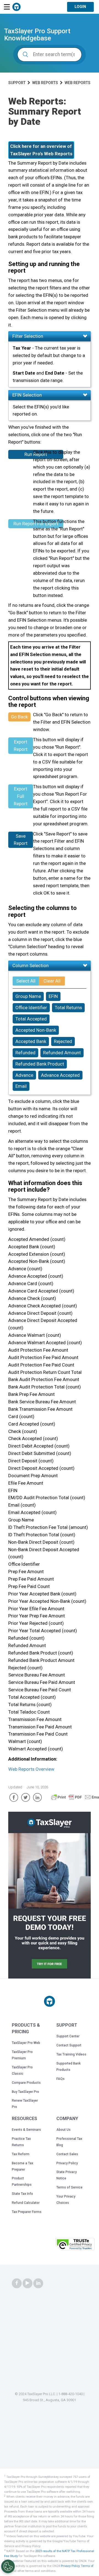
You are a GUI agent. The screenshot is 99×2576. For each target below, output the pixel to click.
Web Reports (45, 83)
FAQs (61, 2079)
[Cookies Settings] (8, 2566)
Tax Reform (21, 2154)
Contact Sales (67, 2154)
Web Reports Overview (31, 1769)
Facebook (14, 1797)
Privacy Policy (67, 2163)
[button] (40, 2246)
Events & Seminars (26, 2130)
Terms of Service (69, 2187)
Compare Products (26, 2083)
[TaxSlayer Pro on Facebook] (17, 2283)
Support (17, 83)
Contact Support (69, 2045)
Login (80, 7)
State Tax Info (22, 2194)
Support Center (68, 2036)
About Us (64, 2130)
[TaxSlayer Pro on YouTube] (28, 2283)
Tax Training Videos (71, 2054)
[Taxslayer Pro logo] (50, 2001)
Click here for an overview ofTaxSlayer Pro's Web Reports (41, 150)
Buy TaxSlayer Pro (25, 2092)
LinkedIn (37, 1797)
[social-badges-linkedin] (38, 2283)
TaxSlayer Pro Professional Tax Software (16, 7)
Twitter (26, 1797)
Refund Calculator (26, 2203)
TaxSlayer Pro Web (26, 2043)
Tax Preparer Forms (27, 2212)
